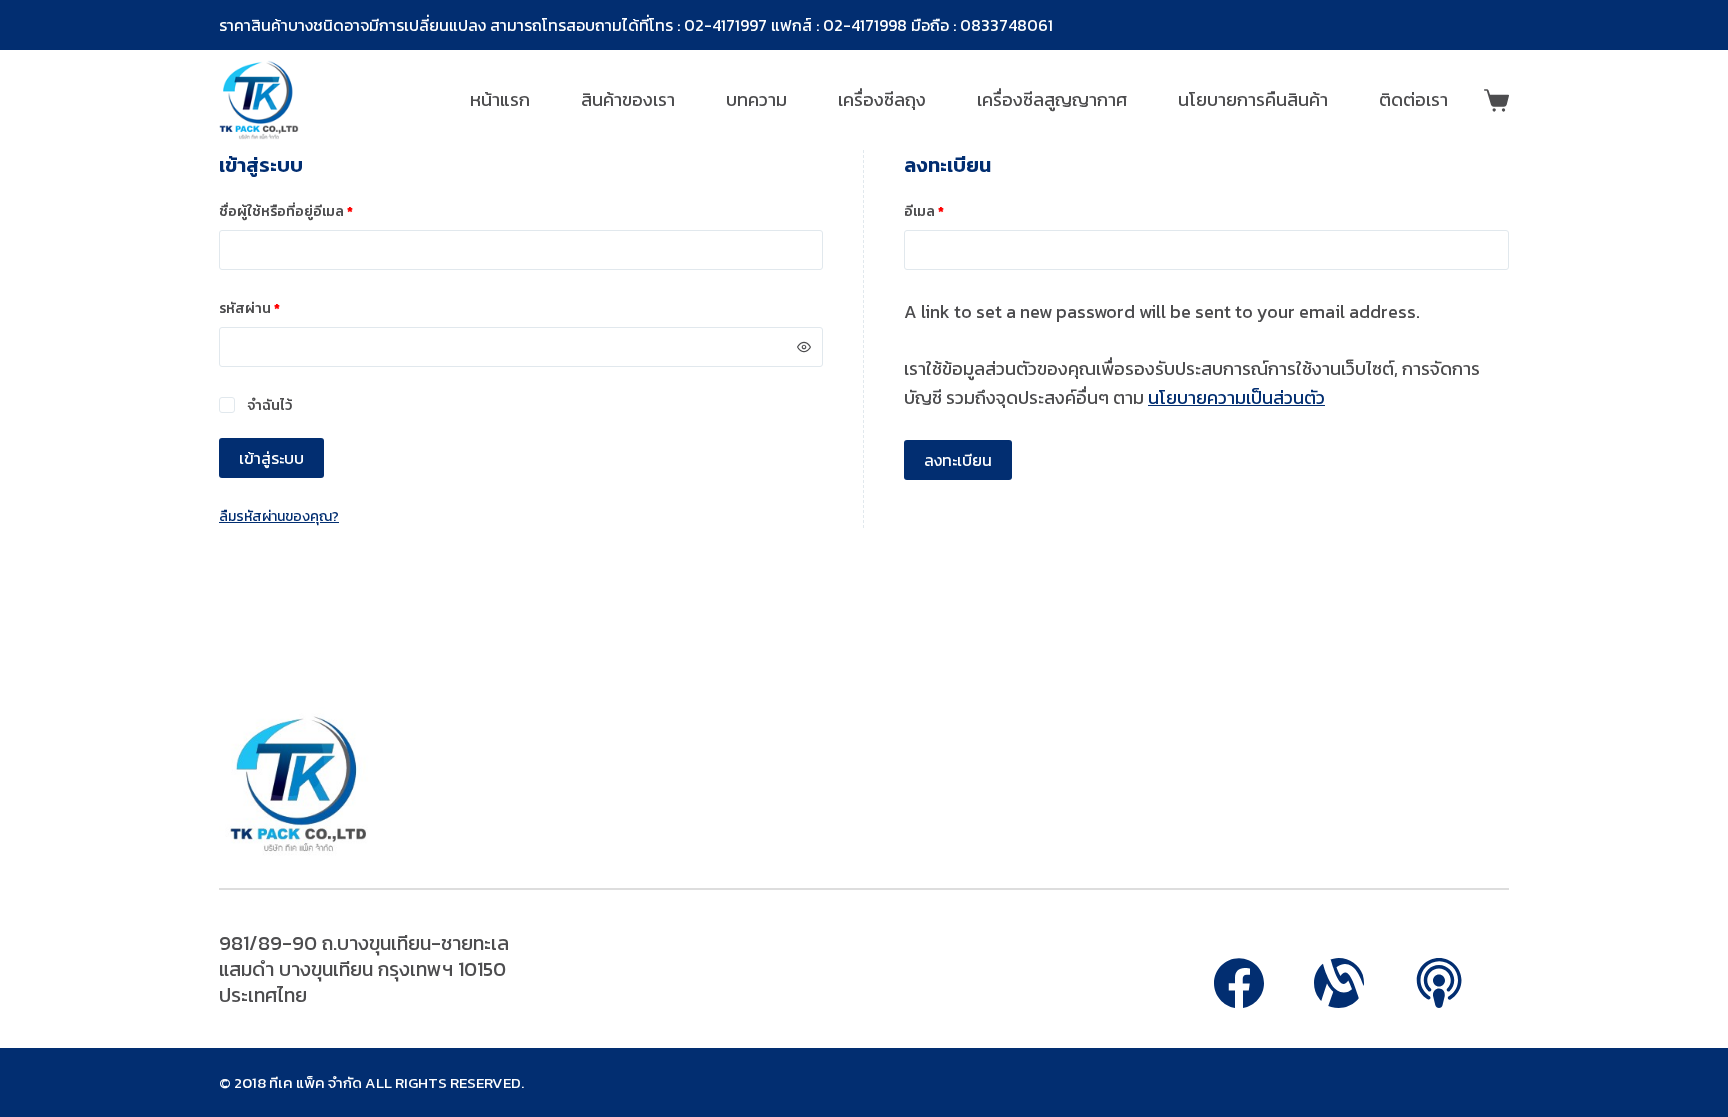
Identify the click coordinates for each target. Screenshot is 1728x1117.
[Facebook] (1239, 983)
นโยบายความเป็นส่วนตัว (1236, 397)
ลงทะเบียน (958, 460)
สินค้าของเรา (628, 99)
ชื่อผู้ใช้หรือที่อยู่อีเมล (310, 211)
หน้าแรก (500, 99)
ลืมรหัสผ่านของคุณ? (279, 516)
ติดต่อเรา (1413, 99)
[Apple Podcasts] (1439, 983)
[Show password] (804, 347)
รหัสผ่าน (274, 308)
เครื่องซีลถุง (882, 99)
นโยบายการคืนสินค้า (1253, 99)
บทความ (756, 99)
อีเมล (948, 211)
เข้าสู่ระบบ (271, 458)
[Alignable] (1339, 983)
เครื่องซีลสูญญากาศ (1052, 99)
